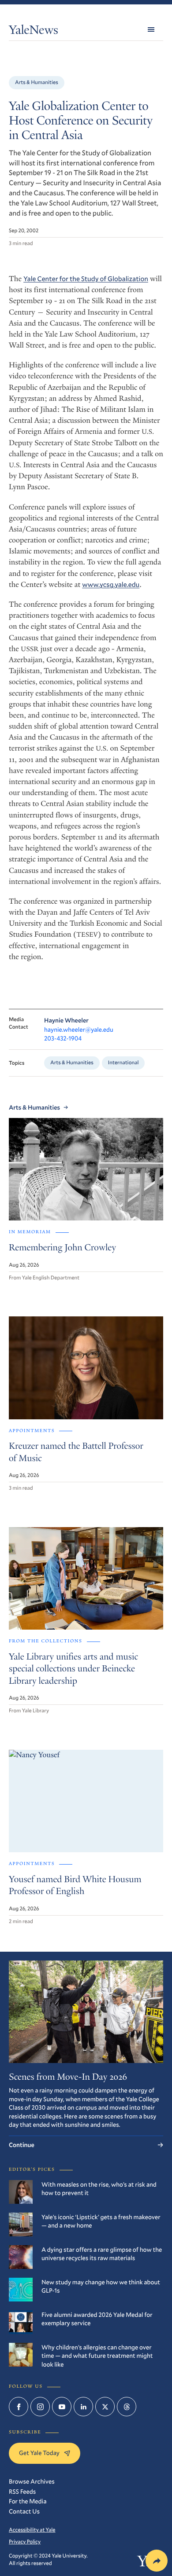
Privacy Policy (25, 2542)
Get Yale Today (39, 2453)
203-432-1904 (63, 1038)
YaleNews (34, 31)
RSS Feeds (22, 2491)
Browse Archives (32, 2481)
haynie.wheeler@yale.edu (79, 1029)
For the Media (28, 2501)
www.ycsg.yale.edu (111, 585)
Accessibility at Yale (32, 2530)
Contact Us (24, 2511)
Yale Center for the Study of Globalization (86, 279)
